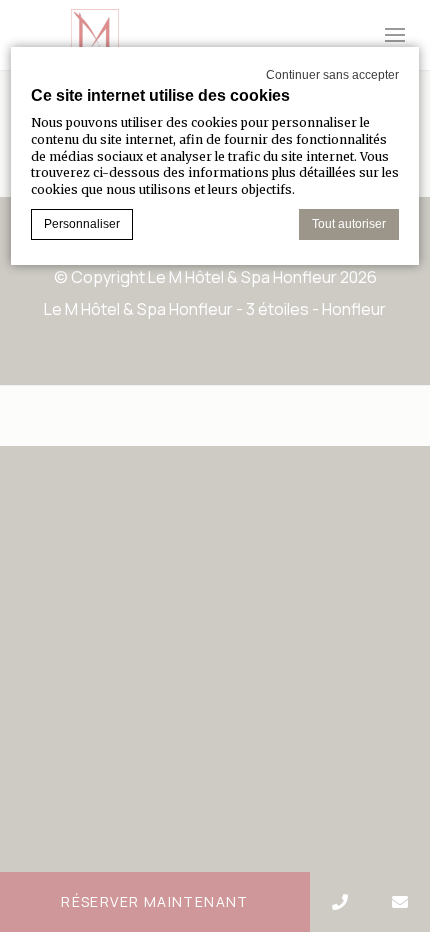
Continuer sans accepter (332, 75)
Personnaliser (82, 224)
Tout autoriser (349, 224)
